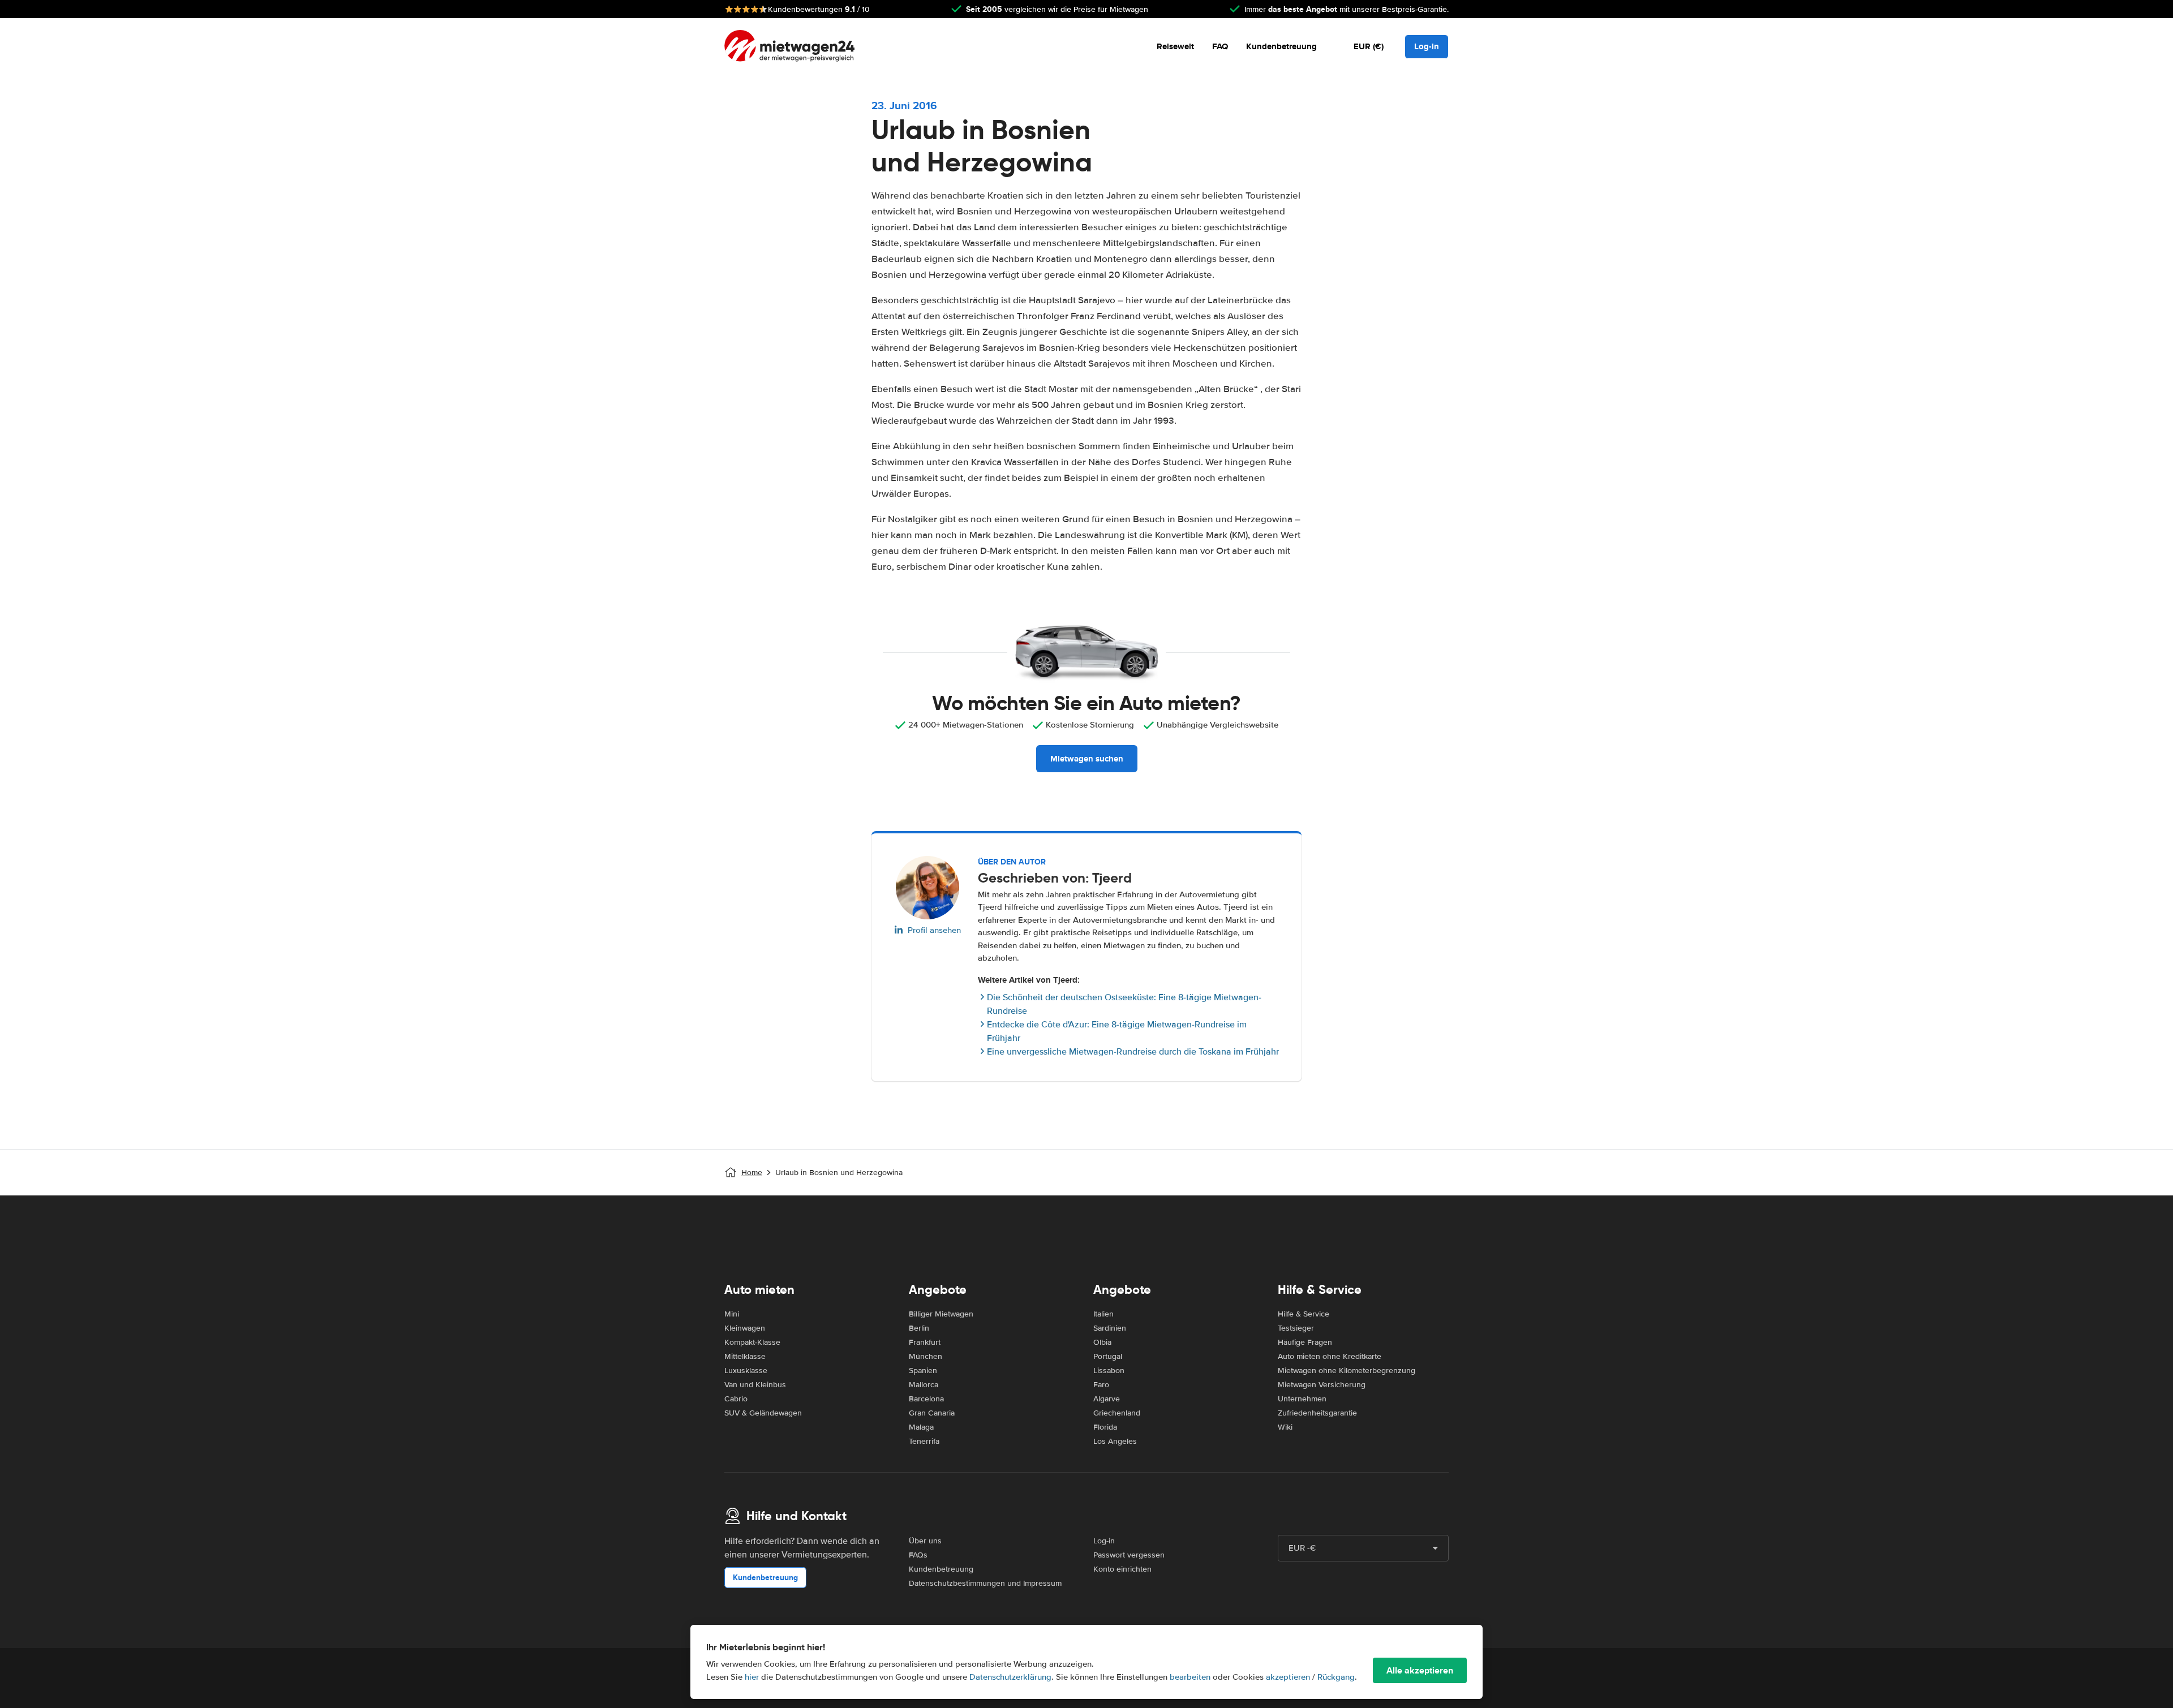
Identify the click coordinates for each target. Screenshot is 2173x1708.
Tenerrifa (924, 1441)
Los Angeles (1115, 1441)
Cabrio (736, 1399)
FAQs (918, 1555)
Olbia (1102, 1342)
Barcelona (926, 1399)
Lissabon (1109, 1371)
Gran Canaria (932, 1413)
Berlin (919, 1328)
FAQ (1220, 46)
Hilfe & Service (1304, 1314)
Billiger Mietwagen (941, 1314)
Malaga (921, 1427)
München (926, 1356)
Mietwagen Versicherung (1322, 1385)
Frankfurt (925, 1342)
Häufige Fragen (1305, 1342)
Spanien (923, 1371)
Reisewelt (1175, 46)
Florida (1105, 1427)
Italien (1103, 1314)
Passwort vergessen (1129, 1555)
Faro (1101, 1385)
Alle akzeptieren (1420, 1670)
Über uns (925, 1541)
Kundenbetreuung (1281, 46)
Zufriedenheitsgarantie (1317, 1413)
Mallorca (924, 1385)
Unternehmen (1302, 1399)
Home (752, 1173)
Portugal (1108, 1356)
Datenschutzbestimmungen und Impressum (985, 1583)
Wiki (1285, 1427)
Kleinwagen (745, 1328)
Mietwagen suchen (1087, 759)
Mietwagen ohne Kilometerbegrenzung (1347, 1371)
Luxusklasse (746, 1371)
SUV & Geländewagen (763, 1413)
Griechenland (1117, 1413)
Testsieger (1296, 1328)
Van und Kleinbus (755, 1385)
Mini (732, 1314)
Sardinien (1110, 1328)
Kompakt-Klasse (752, 1342)
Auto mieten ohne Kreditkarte (1330, 1356)
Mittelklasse (745, 1356)
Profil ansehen (934, 930)
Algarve (1107, 1399)
